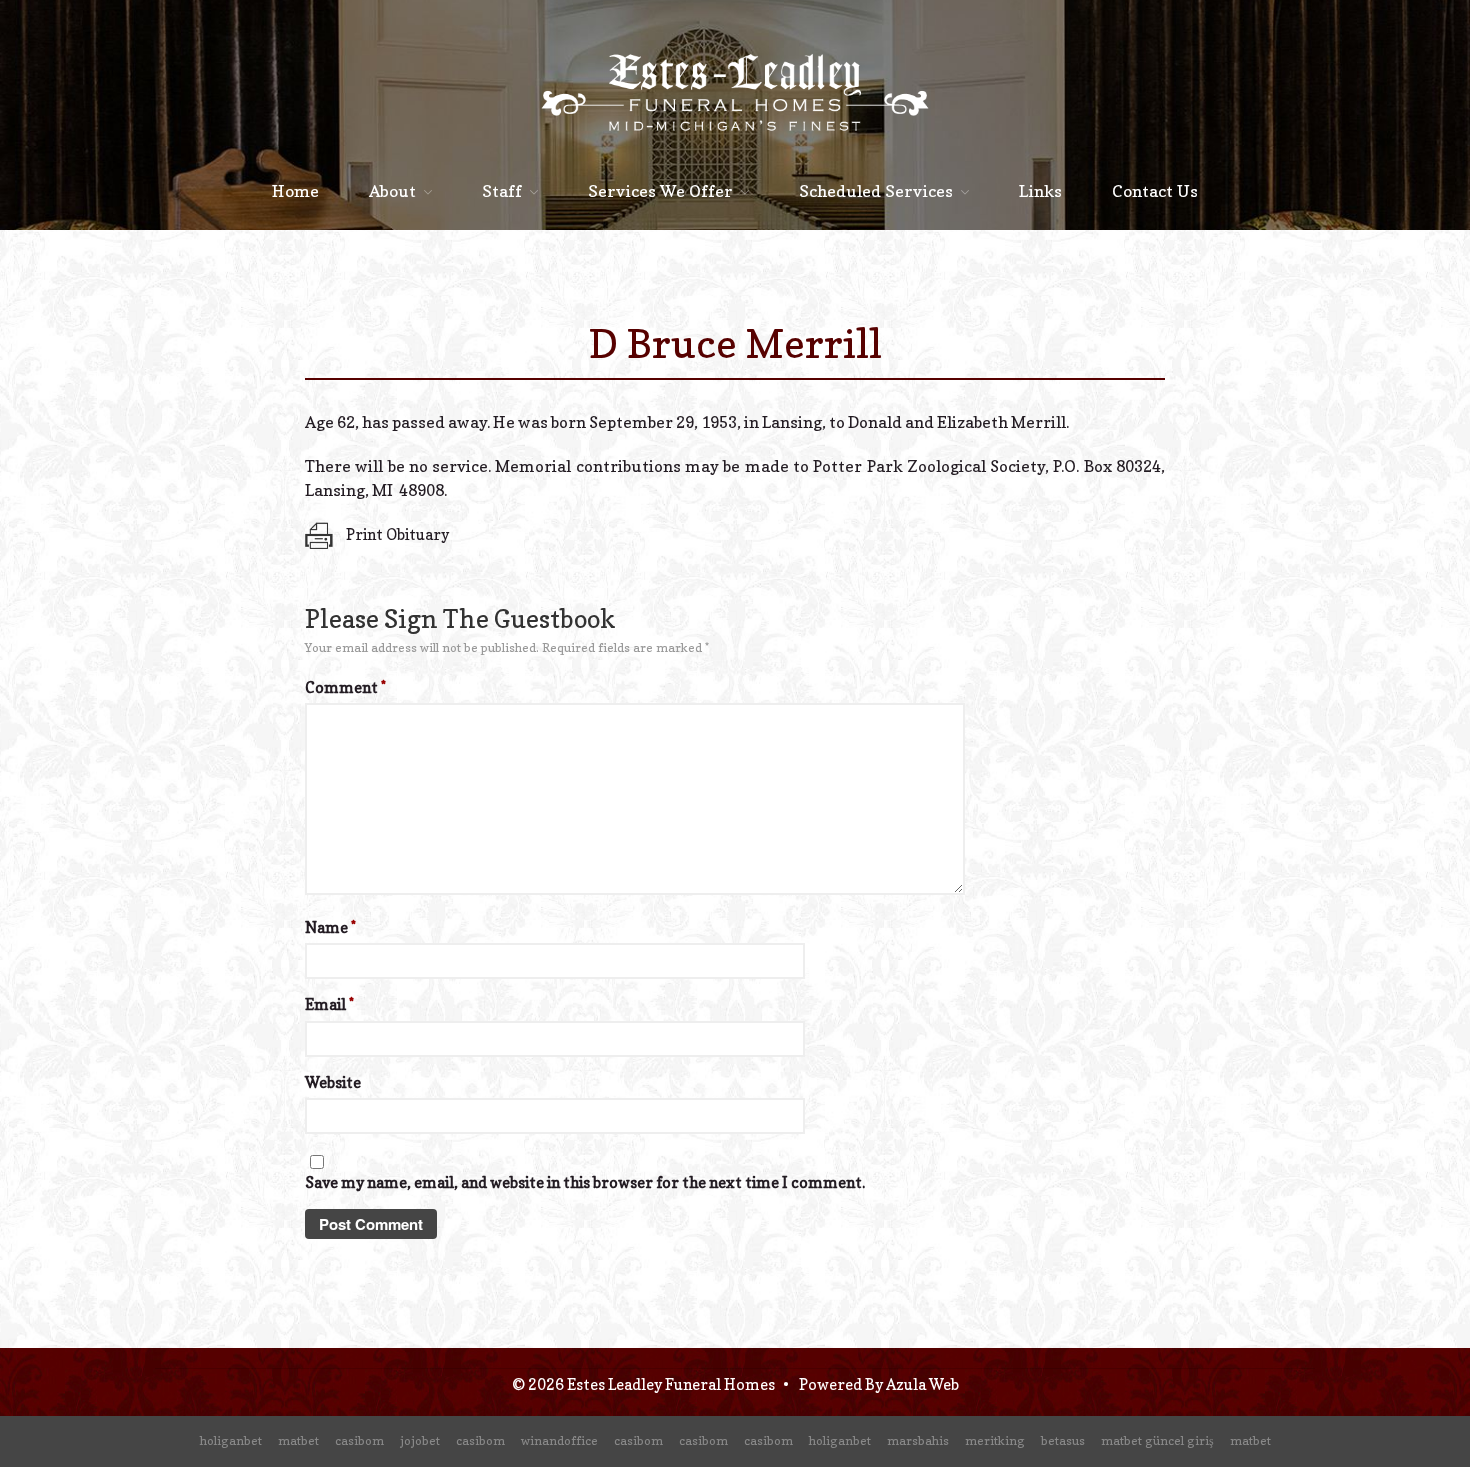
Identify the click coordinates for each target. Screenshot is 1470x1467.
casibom (359, 1440)
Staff (502, 191)
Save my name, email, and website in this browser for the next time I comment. (585, 1182)
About (392, 191)
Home (295, 191)
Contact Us (1155, 191)
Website (333, 1082)
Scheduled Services (876, 191)
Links (1040, 191)
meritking (995, 1440)
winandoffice (559, 1440)
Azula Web (922, 1384)
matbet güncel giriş (1157, 1440)
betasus (1063, 1440)
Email (329, 1004)
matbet (298, 1440)
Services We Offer (660, 191)
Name (330, 927)
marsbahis (918, 1440)
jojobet (420, 1440)
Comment (345, 687)
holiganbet (231, 1440)
